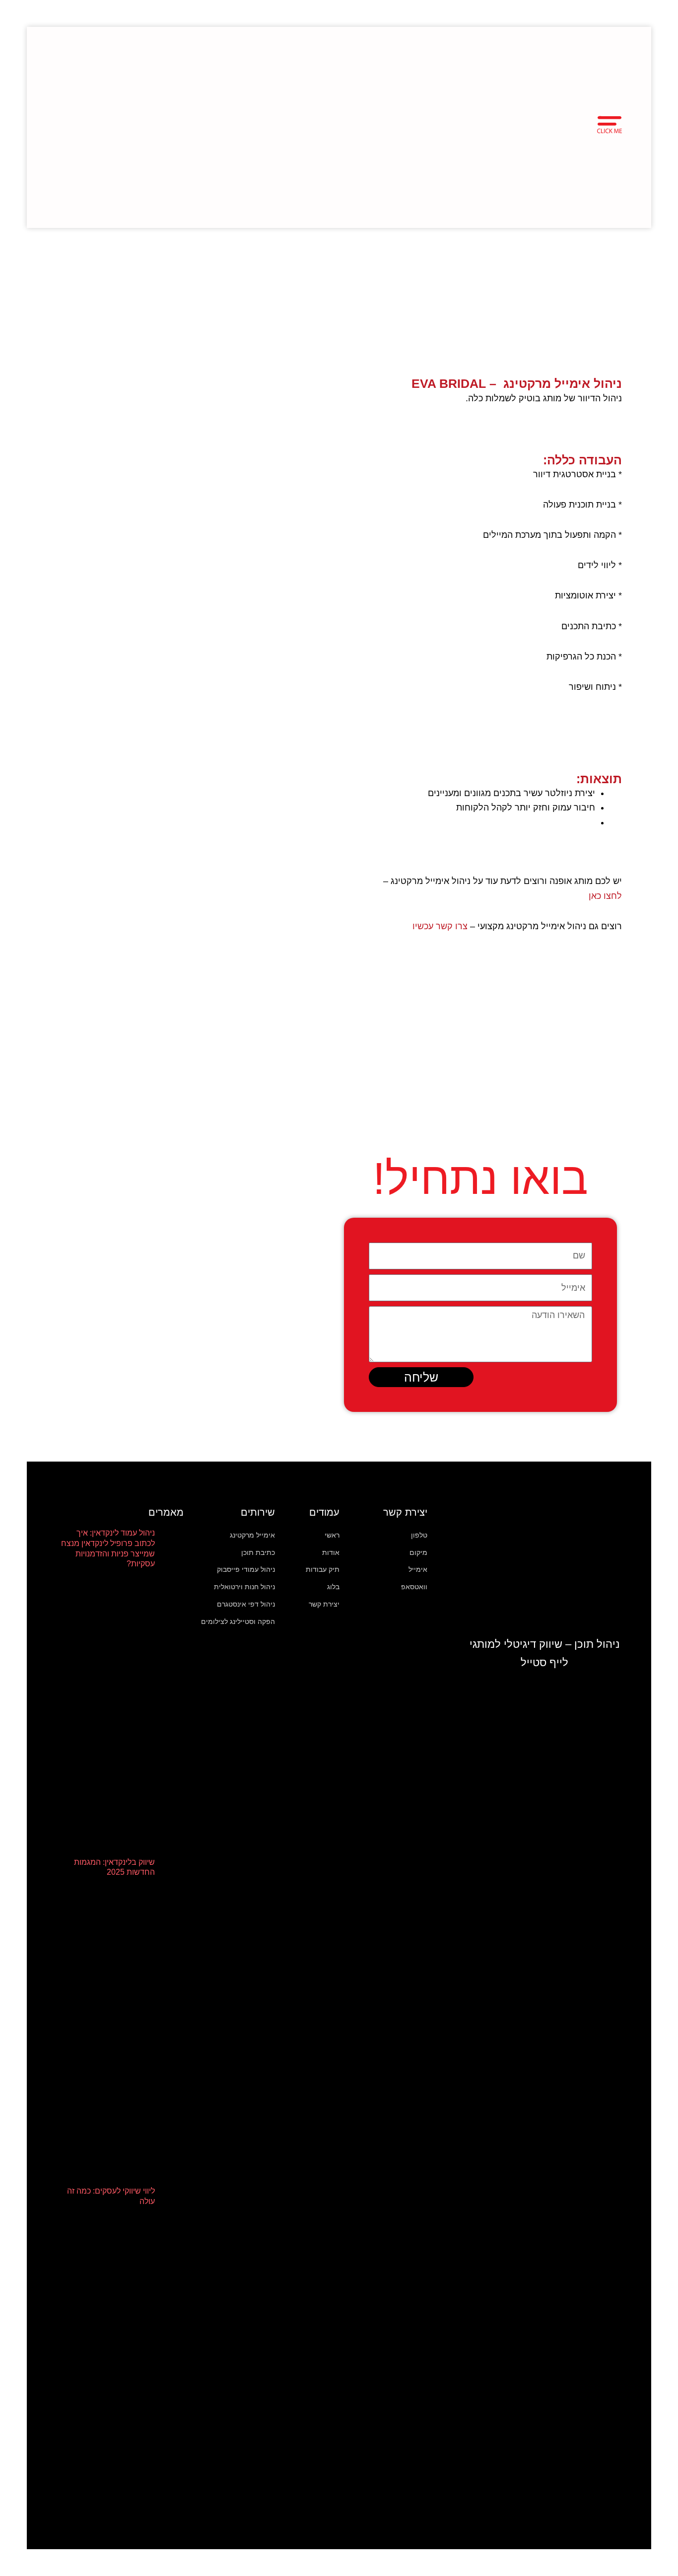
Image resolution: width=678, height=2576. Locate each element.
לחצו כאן (605, 896)
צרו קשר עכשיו (440, 926)
